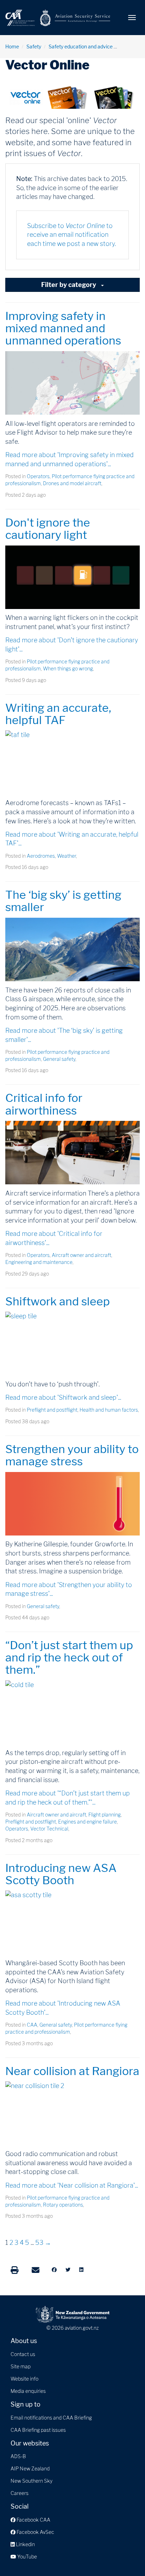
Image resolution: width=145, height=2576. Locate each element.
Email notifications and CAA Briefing (51, 2418)
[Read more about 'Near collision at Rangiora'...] (72, 2113)
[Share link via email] (36, 2270)
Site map (21, 2366)
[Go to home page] (58, 17)
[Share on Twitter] (68, 2270)
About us (24, 2341)
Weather (67, 856)
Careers (20, 2493)
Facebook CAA (33, 2520)
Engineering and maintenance (39, 1262)
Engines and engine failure (87, 1822)
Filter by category (69, 285)
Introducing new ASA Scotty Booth (61, 1874)
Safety (34, 46)
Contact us (23, 2354)
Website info (24, 2379)
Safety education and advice (81, 46)
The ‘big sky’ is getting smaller (63, 901)
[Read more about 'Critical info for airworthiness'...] (72, 1153)
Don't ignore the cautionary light (48, 529)
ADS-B (18, 2456)
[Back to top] (125, 2556)
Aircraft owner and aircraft (81, 1255)
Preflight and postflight (52, 1410)
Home (12, 46)
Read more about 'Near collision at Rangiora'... (72, 2185)
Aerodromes (41, 856)
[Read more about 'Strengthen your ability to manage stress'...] (72, 1504)
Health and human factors (109, 1410)
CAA (32, 2025)
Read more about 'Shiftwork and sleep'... (63, 1397)
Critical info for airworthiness (44, 1104)
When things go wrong (68, 668)
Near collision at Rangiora (72, 2071)
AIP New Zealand (30, 2468)
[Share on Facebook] (54, 2270)
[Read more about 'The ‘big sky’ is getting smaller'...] (72, 949)
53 (39, 2243)
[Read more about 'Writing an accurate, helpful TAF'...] (72, 762)
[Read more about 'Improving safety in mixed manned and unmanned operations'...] (72, 383)
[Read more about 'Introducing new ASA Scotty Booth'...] (72, 1922)
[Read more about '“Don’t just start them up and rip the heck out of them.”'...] (72, 1712)
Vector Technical (49, 1829)
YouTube (27, 2557)
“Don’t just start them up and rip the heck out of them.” (69, 1657)
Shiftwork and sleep (58, 1301)
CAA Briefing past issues (38, 2430)
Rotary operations (63, 2205)
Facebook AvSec (35, 2532)
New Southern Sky (31, 2481)
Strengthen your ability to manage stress (72, 1455)
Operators (38, 476)
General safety (59, 1059)
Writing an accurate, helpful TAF (58, 714)
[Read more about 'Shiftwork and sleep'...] (72, 1343)
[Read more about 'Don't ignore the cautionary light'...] (72, 577)
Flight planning (105, 1815)
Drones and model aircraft (72, 483)
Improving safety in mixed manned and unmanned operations (63, 328)
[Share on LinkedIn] (81, 2270)
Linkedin (25, 2544)
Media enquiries (28, 2391)
